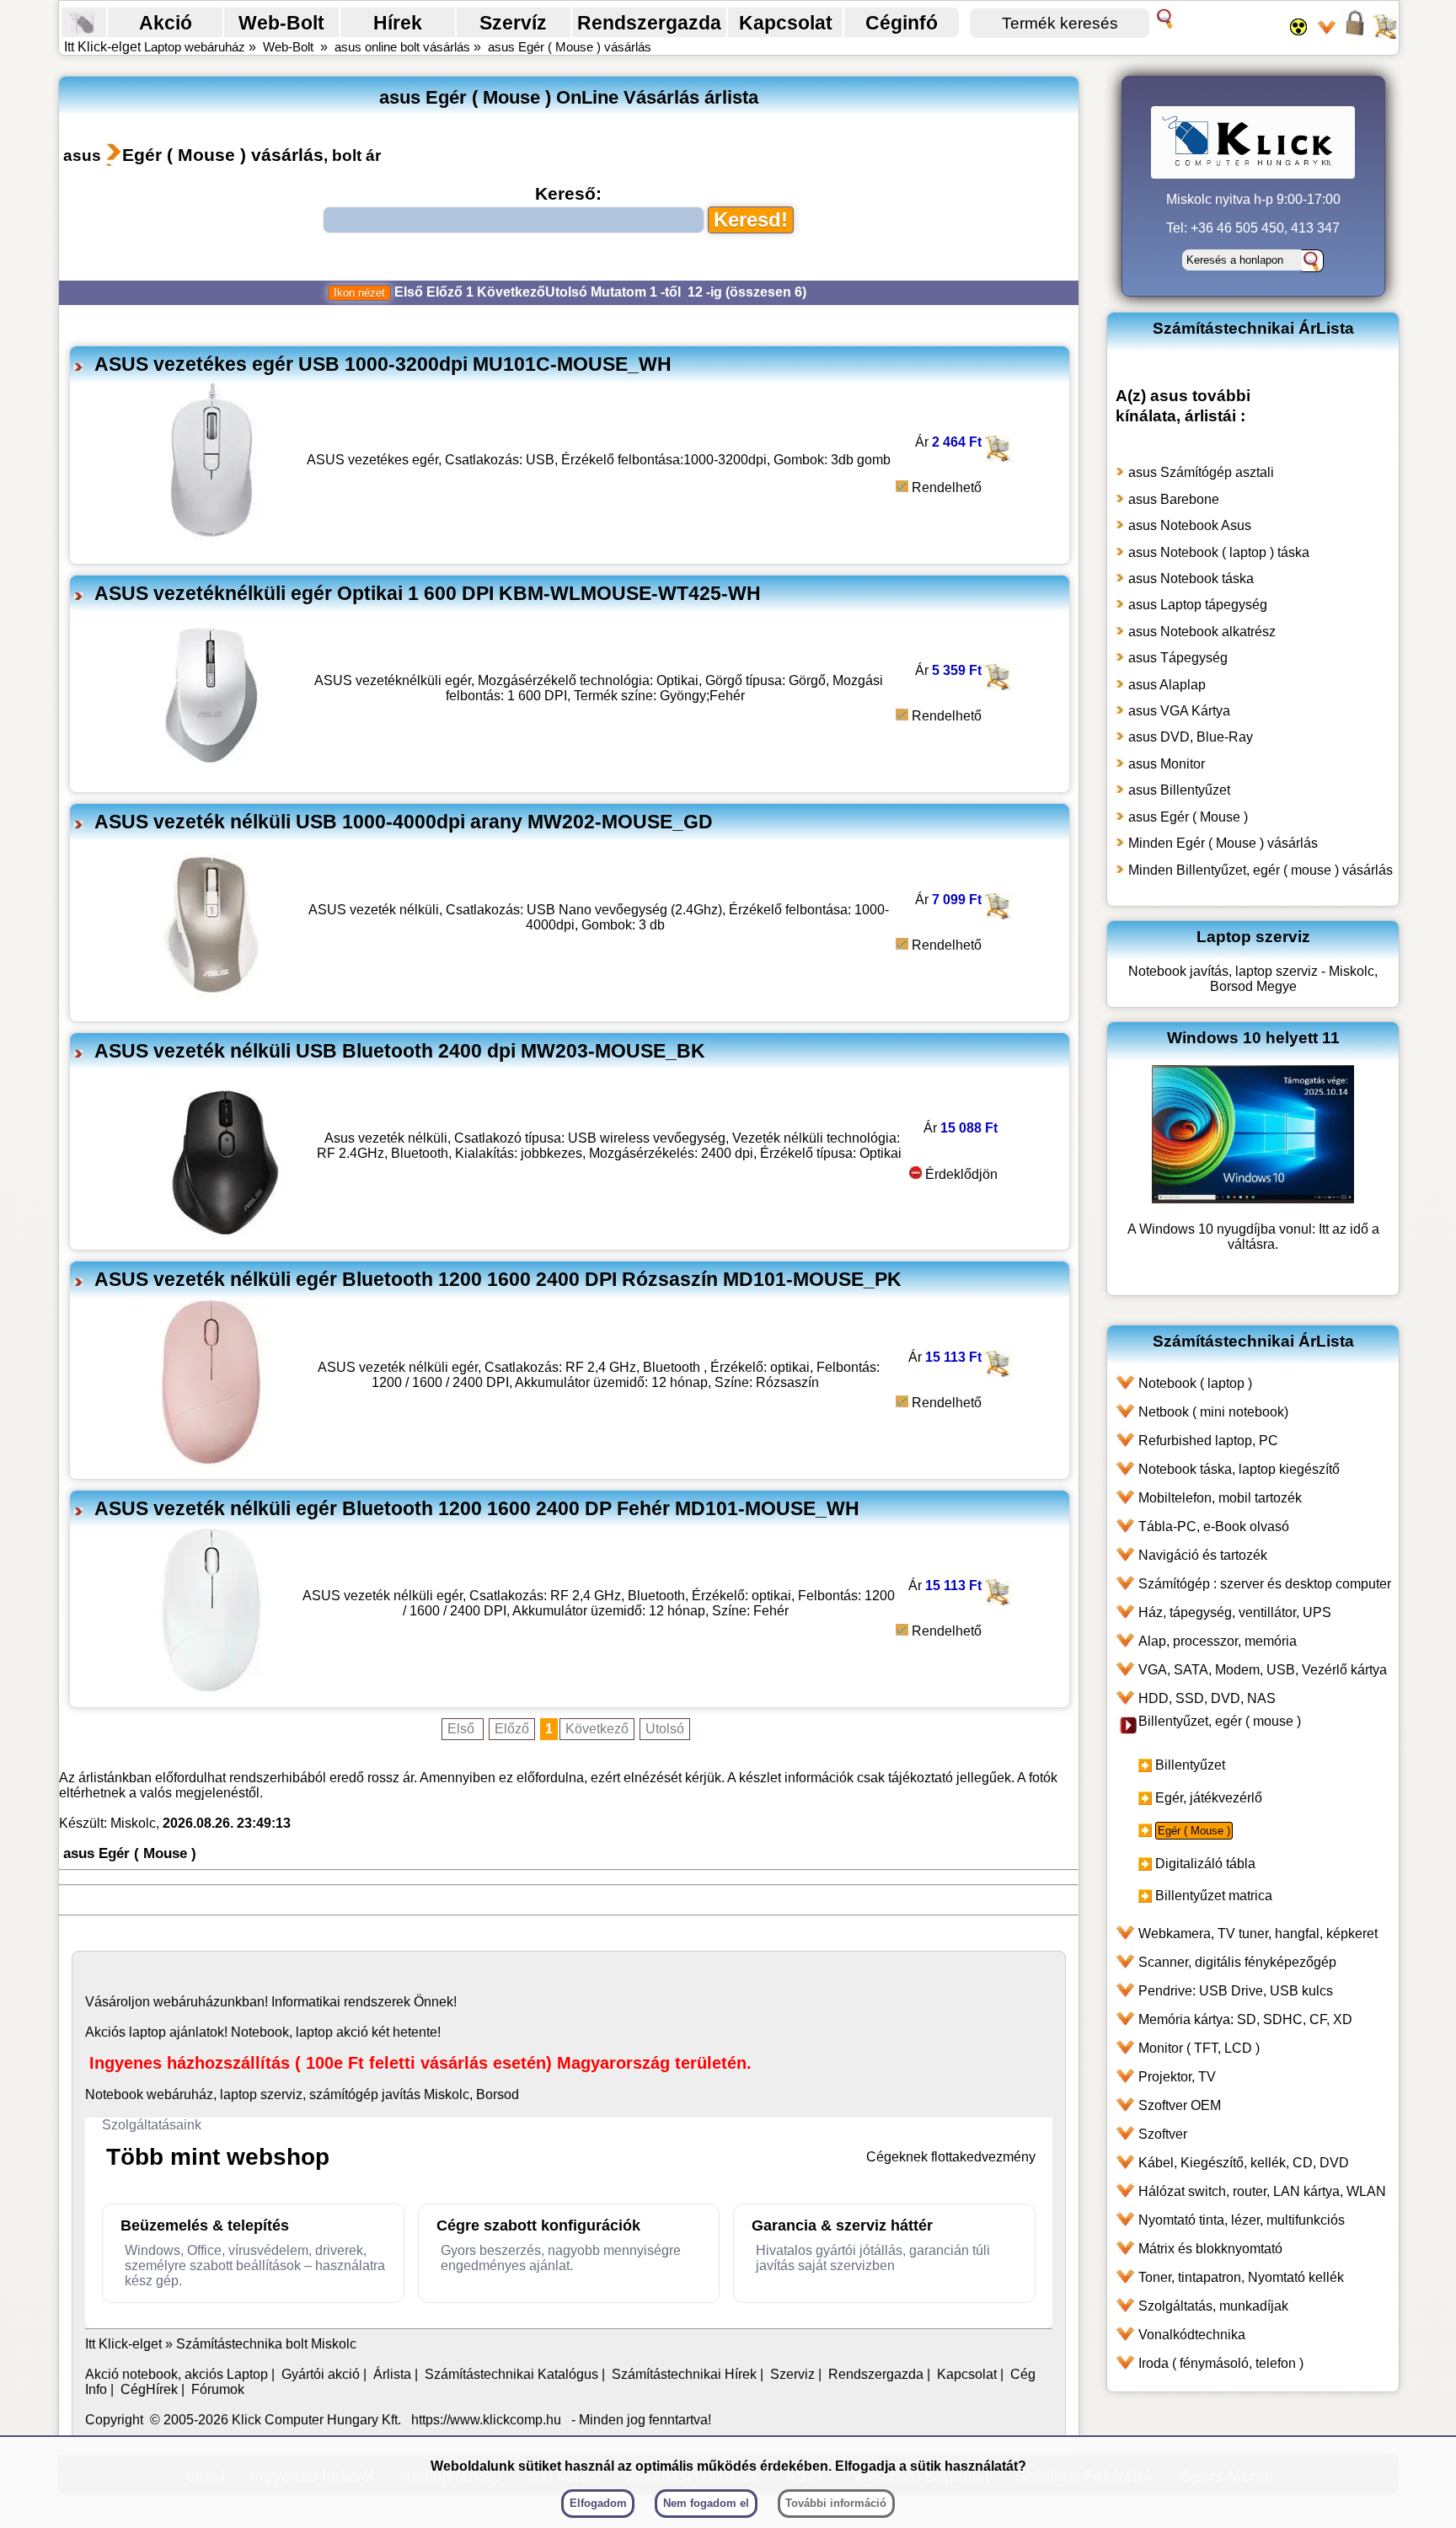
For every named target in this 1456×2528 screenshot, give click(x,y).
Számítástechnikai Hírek (684, 2374)
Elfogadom (598, 2503)
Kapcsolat (786, 23)
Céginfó (902, 23)
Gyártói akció (321, 2374)
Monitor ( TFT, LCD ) (1199, 2048)
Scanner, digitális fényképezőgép (1237, 1962)
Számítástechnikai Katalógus (511, 2374)
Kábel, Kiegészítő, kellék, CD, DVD (1244, 2163)
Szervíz (513, 23)
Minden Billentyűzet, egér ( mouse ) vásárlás (1261, 870)
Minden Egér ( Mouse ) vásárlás (1223, 843)
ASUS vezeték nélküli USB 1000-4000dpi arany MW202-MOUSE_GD (404, 822)
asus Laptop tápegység (1198, 605)
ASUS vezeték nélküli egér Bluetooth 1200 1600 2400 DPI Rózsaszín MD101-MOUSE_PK (498, 1279)
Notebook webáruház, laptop (171, 2094)
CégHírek (149, 2389)
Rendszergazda (649, 23)
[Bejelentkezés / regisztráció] (1355, 34)
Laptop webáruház (195, 47)
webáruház (187, 2002)
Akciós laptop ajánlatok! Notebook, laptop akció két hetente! (263, 2032)
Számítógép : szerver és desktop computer (1265, 1584)
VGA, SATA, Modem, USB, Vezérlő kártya (1263, 1670)
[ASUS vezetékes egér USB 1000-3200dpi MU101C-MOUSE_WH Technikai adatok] (211, 547)
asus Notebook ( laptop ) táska (1219, 552)
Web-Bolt (281, 23)
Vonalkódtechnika (1192, 2335)
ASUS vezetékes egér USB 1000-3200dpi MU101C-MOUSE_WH (383, 364)
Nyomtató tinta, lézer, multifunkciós (1242, 2220)
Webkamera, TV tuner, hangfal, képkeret (1258, 1933)
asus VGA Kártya (1179, 711)
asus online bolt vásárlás (402, 47)
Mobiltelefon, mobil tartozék (1220, 1498)
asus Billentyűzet (1179, 790)
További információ (836, 2503)
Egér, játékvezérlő (1209, 1798)
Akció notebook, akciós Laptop (177, 2374)
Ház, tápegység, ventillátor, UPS (1235, 1612)
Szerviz (792, 2374)
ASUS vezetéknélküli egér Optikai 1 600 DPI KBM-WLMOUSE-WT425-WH (428, 593)
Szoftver (1163, 2134)
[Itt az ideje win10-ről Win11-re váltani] (1253, 1199)
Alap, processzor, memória (1218, 1641)
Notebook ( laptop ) (1195, 1383)
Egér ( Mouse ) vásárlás (223, 155)
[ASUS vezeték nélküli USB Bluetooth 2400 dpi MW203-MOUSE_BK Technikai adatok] (226, 1233)
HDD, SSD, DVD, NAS (1207, 1698)
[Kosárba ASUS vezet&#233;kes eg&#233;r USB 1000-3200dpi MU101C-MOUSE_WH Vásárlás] (996, 457)
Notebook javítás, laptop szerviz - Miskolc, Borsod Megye (1253, 979)
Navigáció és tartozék (1203, 1555)
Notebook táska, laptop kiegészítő (1239, 1469)
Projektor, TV (1177, 2077)
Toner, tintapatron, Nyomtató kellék (1241, 2277)
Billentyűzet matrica (1214, 1896)
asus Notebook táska (1191, 578)
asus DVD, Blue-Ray (1191, 737)
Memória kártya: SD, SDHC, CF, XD (1245, 2019)
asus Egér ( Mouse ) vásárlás (570, 47)
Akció (166, 23)
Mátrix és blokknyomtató (1210, 2249)
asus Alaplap (1167, 685)
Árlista (392, 2374)
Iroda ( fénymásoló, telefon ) (1221, 2363)
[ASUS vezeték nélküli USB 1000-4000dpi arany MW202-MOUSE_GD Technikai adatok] (211, 1005)
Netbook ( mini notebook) (1213, 1412)
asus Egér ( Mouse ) (1188, 817)
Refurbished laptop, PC (1208, 1441)
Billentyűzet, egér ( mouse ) (1220, 1721)
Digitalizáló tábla (1205, 1864)
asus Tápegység (1178, 658)
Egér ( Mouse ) (1194, 1831)
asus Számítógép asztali (1201, 472)
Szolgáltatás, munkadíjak (1213, 2306)
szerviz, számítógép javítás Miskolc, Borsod (390, 2094)
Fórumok (218, 2389)
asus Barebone (1174, 499)
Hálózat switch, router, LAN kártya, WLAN (1262, 2191)
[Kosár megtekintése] (1384, 34)
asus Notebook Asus (1190, 525)
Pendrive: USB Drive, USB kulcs (1236, 1991)
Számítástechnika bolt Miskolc (266, 2344)
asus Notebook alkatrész (1202, 632)
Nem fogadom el (706, 2503)
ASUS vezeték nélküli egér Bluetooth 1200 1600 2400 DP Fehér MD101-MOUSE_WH (477, 1508)
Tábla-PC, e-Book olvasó (1214, 1526)
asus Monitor (1167, 764)
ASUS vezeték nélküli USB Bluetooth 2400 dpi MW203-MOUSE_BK (400, 1051)
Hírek (398, 23)
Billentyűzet (1190, 1765)
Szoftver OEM (1180, 2105)
